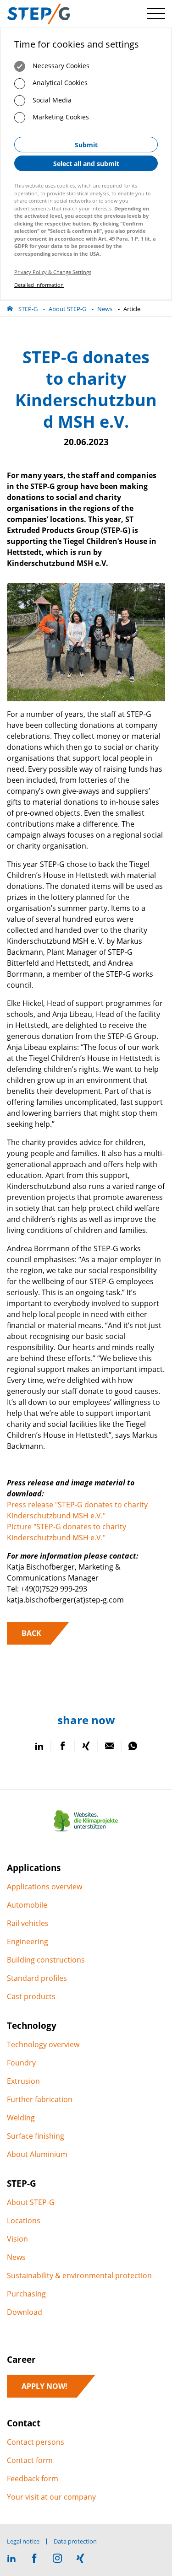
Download (25, 2312)
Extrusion (23, 2081)
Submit (86, 145)
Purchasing (26, 2294)
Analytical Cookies (59, 83)
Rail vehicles (28, 1923)
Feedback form (33, 2479)
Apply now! (44, 2386)
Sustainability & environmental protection (79, 2275)
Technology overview (43, 2044)
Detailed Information (39, 285)
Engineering (28, 1941)
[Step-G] (39, 14)
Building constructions (46, 1960)
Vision (17, 2239)
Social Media (51, 100)
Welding (21, 2118)
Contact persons (36, 2442)
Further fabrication (40, 2099)
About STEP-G (67, 309)
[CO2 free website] (86, 1832)
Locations (24, 2221)
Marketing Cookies (60, 117)
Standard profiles (37, 1978)
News (105, 309)
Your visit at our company (51, 2497)
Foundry (21, 2063)
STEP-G (28, 309)
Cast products (31, 1996)
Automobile (27, 1905)
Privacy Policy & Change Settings (53, 272)
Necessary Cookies (60, 66)
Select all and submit (86, 164)
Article (132, 309)
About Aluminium (37, 2154)
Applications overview (44, 1887)
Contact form (30, 2460)
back (31, 1633)
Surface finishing (36, 2136)
